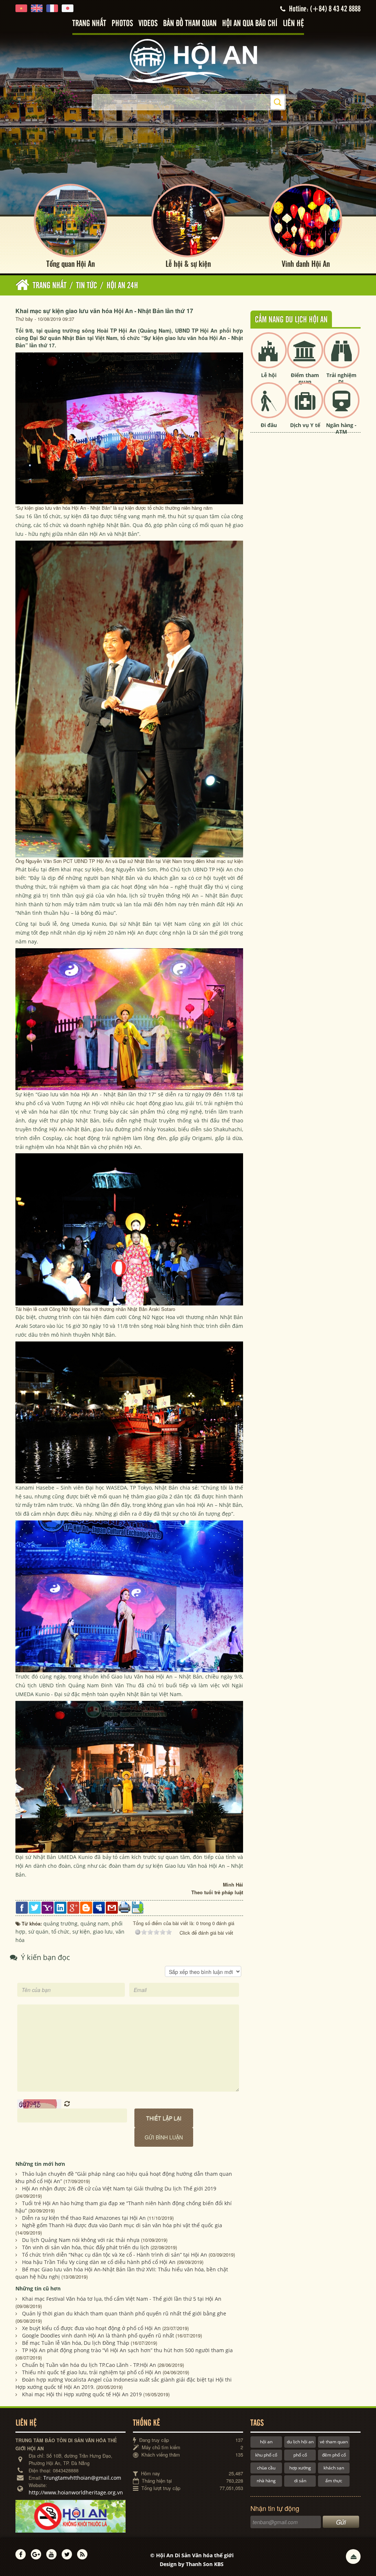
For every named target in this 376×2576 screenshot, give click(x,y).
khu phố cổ (266, 2455)
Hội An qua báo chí (250, 24)
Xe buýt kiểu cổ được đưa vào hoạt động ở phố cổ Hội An (91, 2328)
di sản (300, 2481)
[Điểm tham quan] (305, 356)
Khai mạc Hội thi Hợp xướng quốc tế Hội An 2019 (82, 2394)
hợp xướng (300, 2468)
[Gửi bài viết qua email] (112, 1907)
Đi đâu (269, 425)
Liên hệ (293, 24)
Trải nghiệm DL (341, 378)
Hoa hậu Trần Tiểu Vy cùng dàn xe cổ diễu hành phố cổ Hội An (99, 2262)
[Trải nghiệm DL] (341, 356)
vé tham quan (334, 2442)
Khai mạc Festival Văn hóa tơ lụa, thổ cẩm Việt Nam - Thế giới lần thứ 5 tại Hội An (122, 2299)
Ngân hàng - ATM (341, 428)
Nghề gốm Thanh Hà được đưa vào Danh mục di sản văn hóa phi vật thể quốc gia (122, 2225)
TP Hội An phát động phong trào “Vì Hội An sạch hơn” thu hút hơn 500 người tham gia (127, 2350)
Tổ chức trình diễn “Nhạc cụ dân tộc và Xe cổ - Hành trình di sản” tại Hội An (115, 2255)
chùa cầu (266, 2468)
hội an (266, 2442)
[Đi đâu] (269, 406)
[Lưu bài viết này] (138, 1907)
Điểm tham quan (305, 378)
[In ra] (125, 1907)
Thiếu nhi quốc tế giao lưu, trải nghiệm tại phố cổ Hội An (92, 2372)
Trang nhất (89, 24)
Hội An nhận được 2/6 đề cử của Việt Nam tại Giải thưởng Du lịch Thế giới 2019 (119, 2188)
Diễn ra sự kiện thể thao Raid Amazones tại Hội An (84, 2218)
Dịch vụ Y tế (305, 425)
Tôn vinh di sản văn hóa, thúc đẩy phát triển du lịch (86, 2247)
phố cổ (300, 2455)
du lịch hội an (300, 2442)
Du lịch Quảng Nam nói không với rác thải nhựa (81, 2240)
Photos (122, 24)
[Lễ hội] (269, 356)
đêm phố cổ (334, 2455)
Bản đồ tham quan (190, 24)
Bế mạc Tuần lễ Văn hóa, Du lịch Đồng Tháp (76, 2343)
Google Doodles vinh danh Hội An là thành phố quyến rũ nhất (98, 2335)
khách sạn (334, 2468)
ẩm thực (334, 2481)
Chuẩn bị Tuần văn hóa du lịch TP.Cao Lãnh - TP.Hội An (89, 2365)
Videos (148, 24)
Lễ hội (269, 375)
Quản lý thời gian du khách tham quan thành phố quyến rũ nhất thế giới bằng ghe (124, 2313)
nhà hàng (266, 2481)
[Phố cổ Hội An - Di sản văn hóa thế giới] (188, 60)
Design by (192, 2564)
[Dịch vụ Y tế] (305, 406)
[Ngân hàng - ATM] (341, 406)
